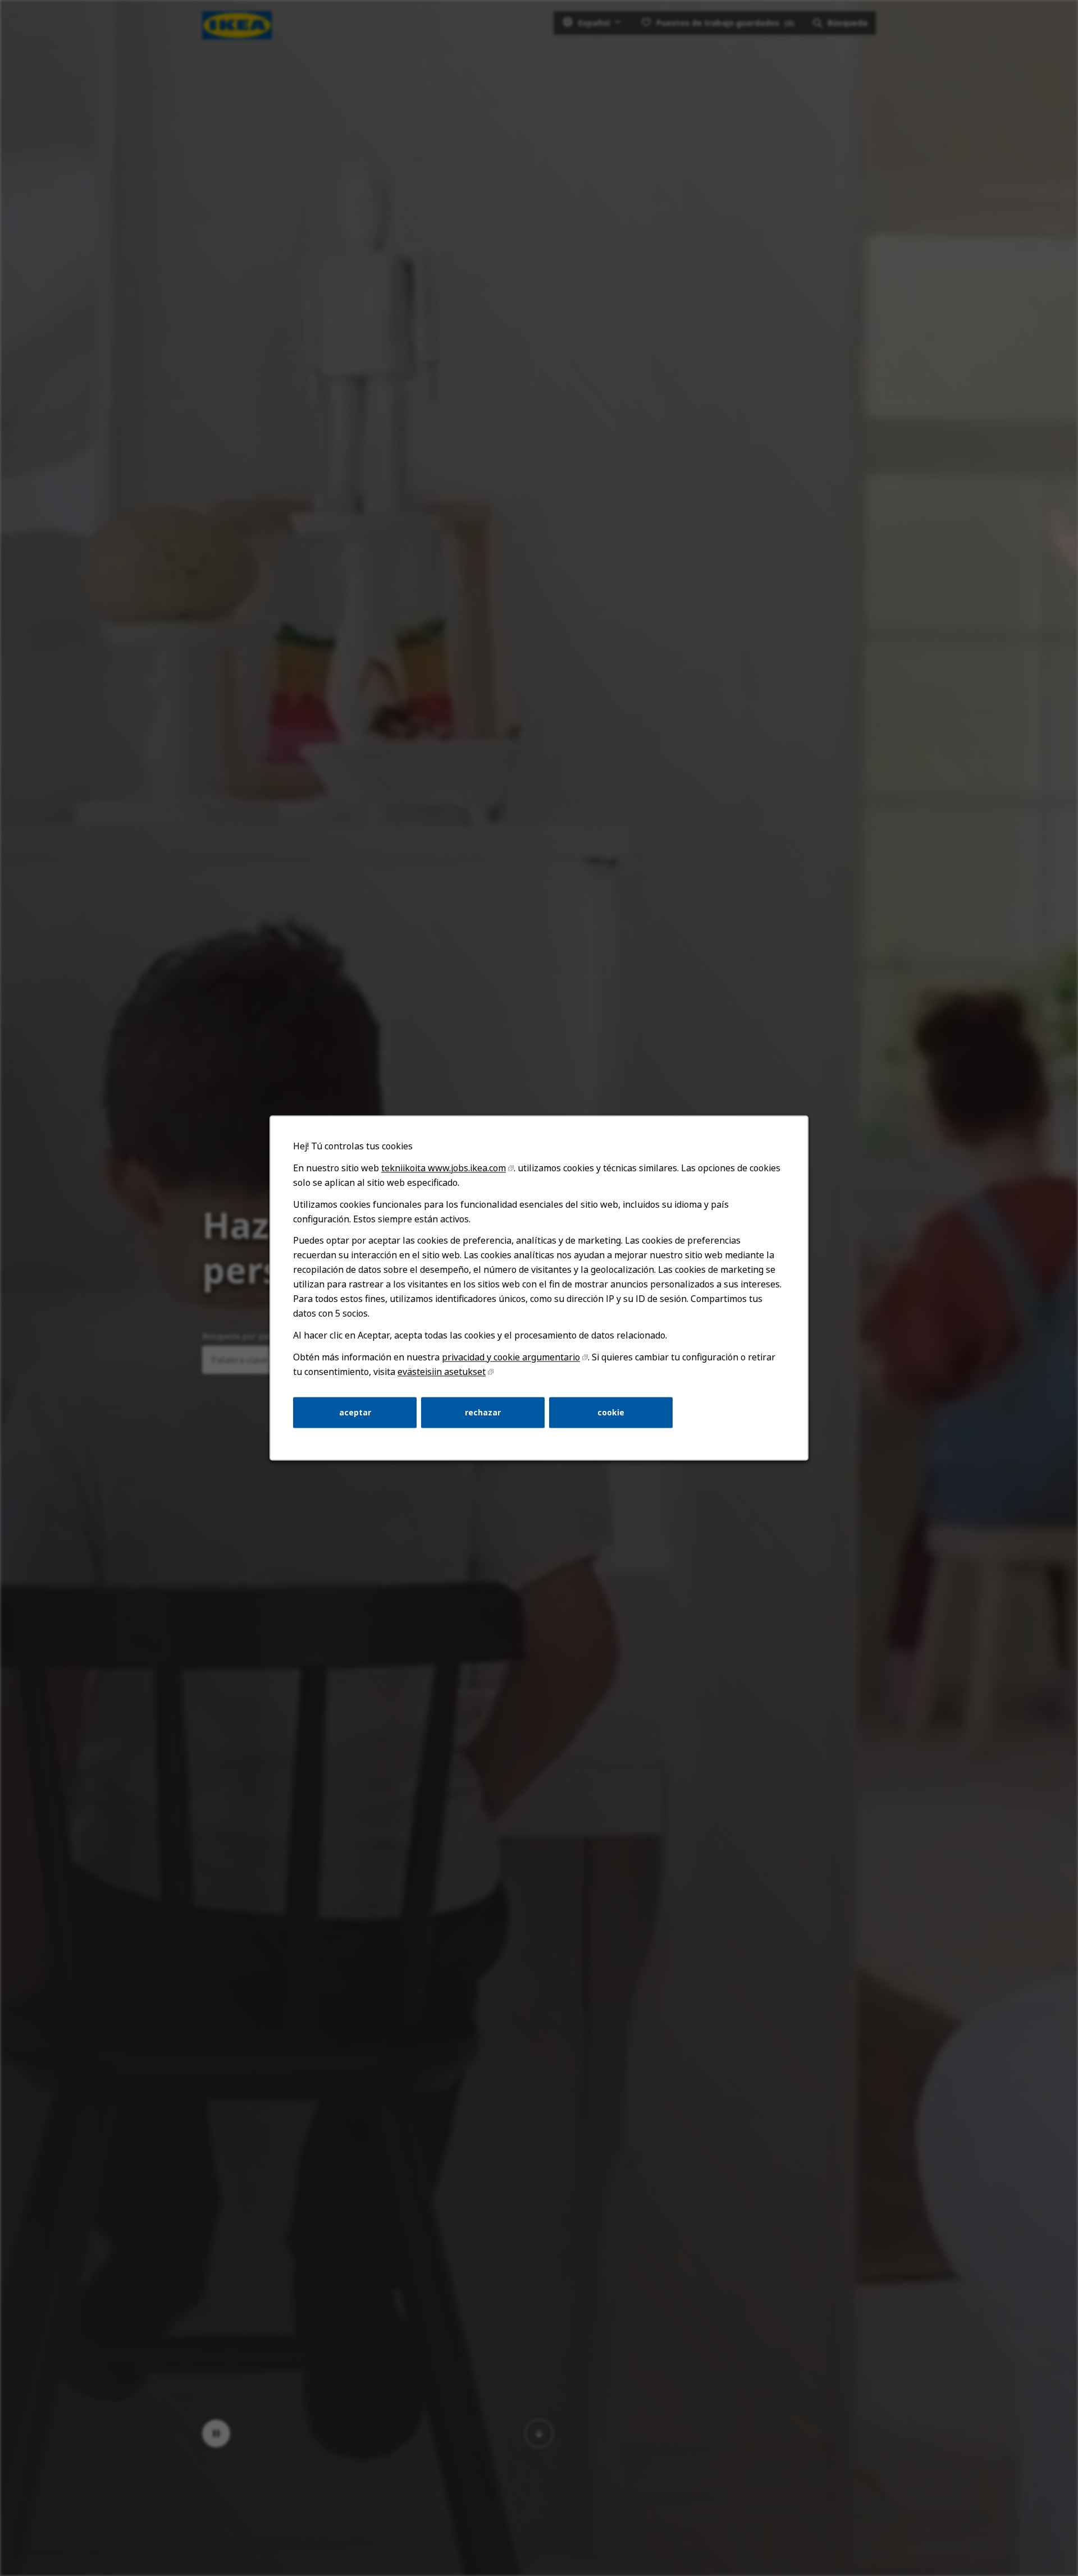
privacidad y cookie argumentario (511, 1357)
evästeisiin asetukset (442, 1372)
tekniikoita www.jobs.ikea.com (444, 1168)
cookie (611, 1412)
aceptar (355, 1412)
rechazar (483, 1412)
